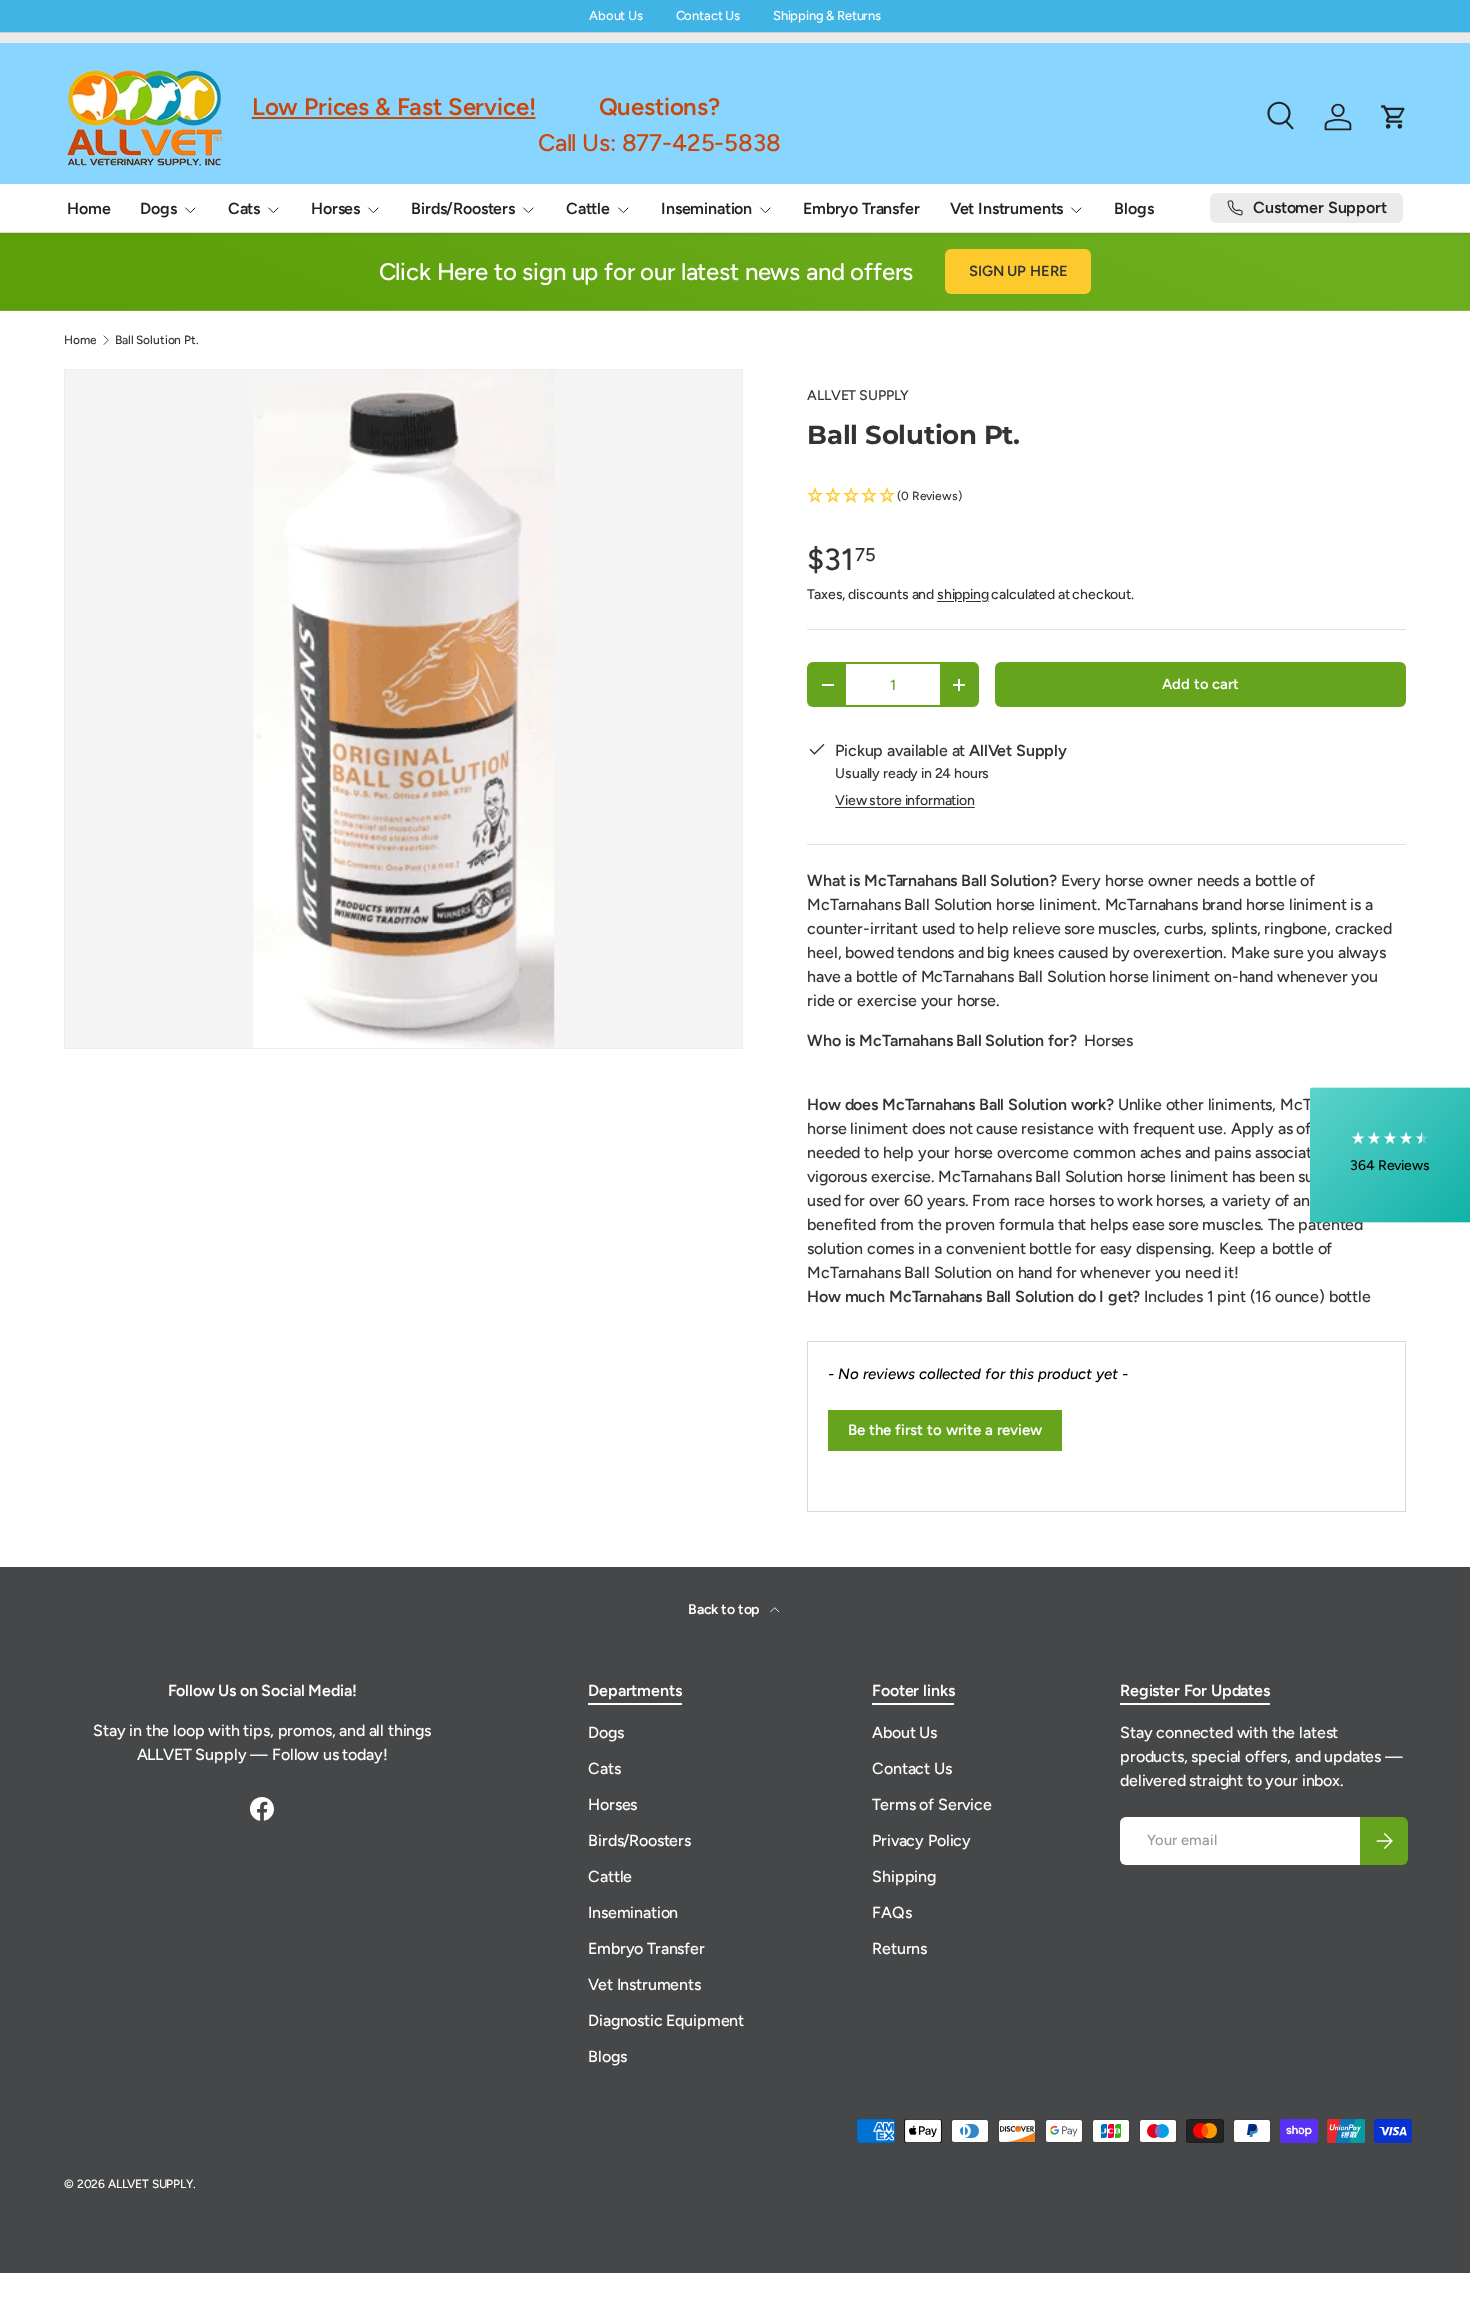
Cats (244, 208)
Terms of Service (931, 1804)
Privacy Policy (921, 1840)
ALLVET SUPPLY (858, 395)
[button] (1106, 496)
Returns (899, 1948)
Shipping (904, 1876)
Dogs (158, 208)
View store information (904, 800)
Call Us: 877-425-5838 (659, 142)
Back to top (725, 1609)
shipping (963, 594)
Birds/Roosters (463, 208)
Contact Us (708, 15)
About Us (616, 15)
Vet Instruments (1007, 208)
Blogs (1133, 208)
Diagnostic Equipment (666, 2020)
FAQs (891, 1912)
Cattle (588, 208)
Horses (335, 208)
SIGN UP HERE (1018, 271)
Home (88, 208)
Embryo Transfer (861, 208)
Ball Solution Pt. (156, 340)
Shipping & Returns (827, 15)
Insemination (706, 208)
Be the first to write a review (945, 1430)
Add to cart (1200, 684)
